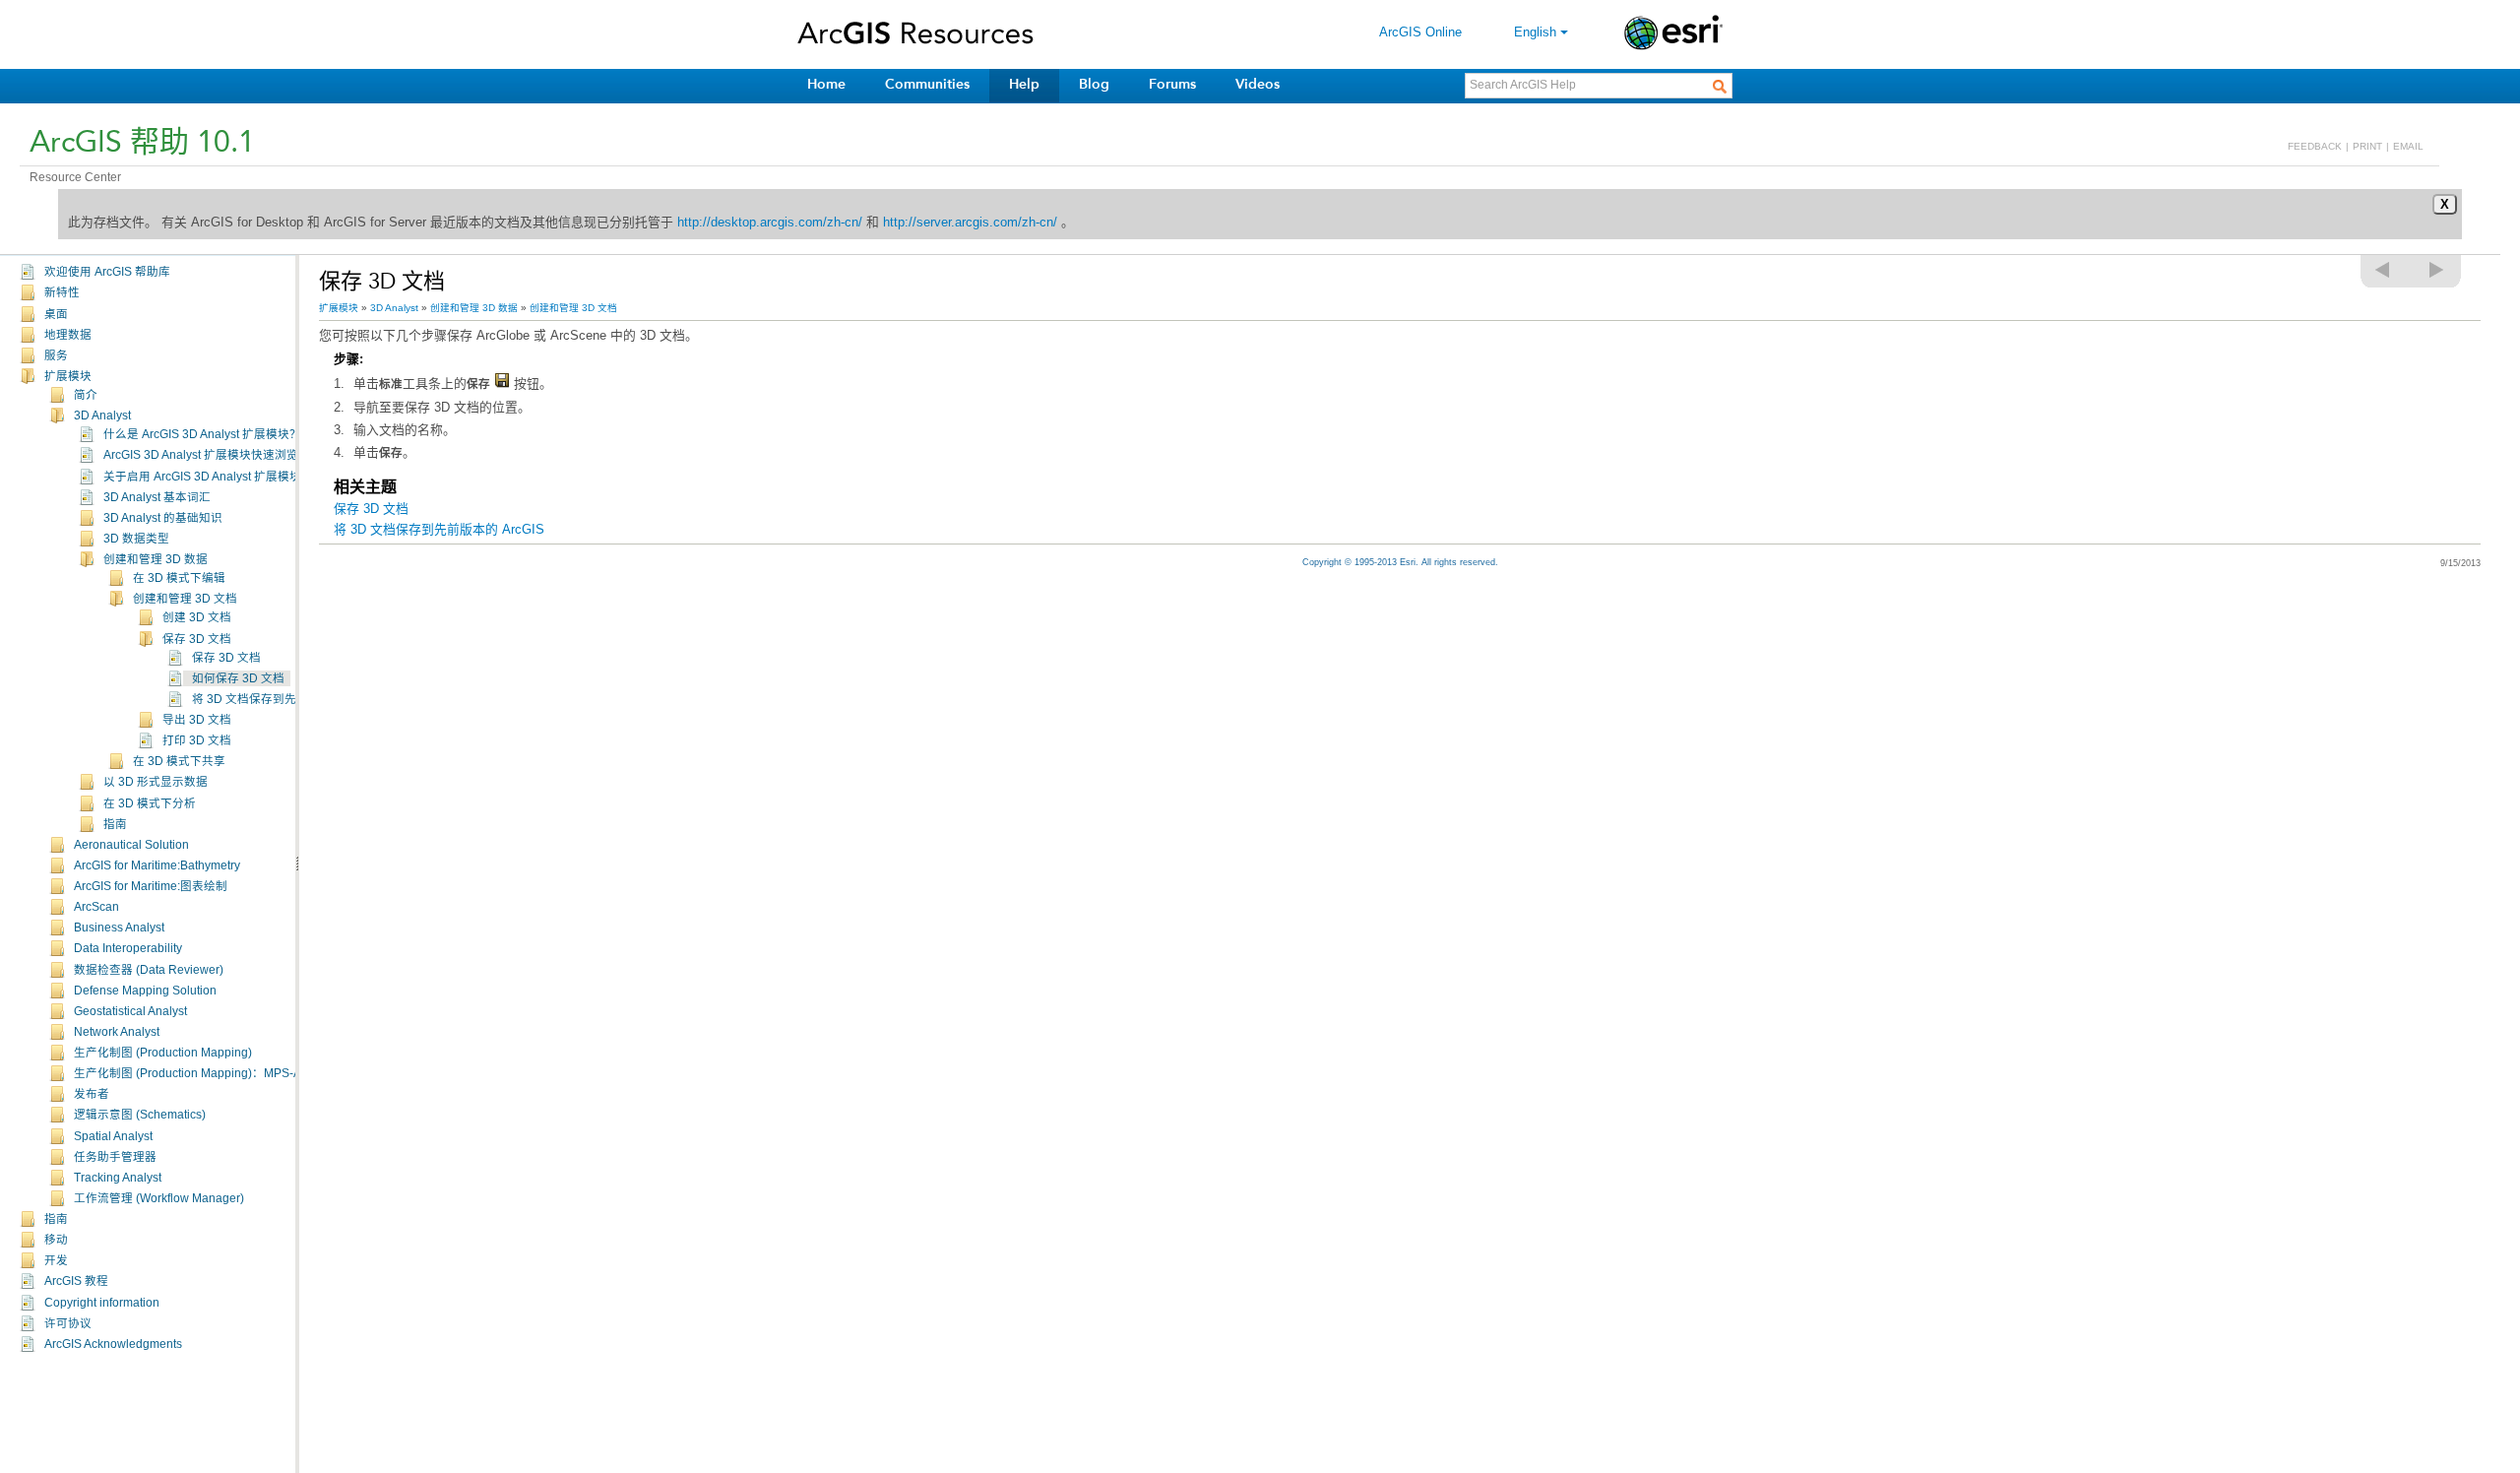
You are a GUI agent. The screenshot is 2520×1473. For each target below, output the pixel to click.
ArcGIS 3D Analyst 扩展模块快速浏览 (201, 455)
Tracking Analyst (118, 1178)
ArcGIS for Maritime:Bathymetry (157, 865)
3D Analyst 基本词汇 (157, 497)
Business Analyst (119, 928)
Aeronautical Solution (131, 845)
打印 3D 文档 (197, 740)
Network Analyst (117, 1032)
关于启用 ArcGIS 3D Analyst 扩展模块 (202, 477)
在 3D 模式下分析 (150, 803)
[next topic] (2437, 270)
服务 (56, 355)
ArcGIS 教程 (76, 1281)
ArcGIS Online (1420, 32)
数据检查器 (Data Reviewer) (149, 970)
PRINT (2367, 146)
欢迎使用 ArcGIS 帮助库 (107, 272)
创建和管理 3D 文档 (185, 599)
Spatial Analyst (113, 1136)
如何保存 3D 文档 (238, 678)
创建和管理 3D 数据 (156, 559)
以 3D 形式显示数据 (156, 782)
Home (826, 84)
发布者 (92, 1094)
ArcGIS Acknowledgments (113, 1344)
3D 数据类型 (136, 539)
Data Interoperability (128, 948)
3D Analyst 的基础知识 (163, 518)
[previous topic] (2383, 270)
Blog (1094, 84)
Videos (1258, 84)
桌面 (56, 314)
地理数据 (68, 335)
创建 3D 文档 (197, 617)
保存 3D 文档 (197, 639)
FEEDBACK (2315, 146)
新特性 (62, 292)
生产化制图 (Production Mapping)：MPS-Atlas (197, 1073)
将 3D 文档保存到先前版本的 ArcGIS (288, 699)
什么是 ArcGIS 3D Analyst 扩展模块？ (202, 434)
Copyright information (102, 1303)
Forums (1172, 84)
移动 (56, 1240)
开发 (56, 1260)
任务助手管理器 (115, 1157)
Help (1024, 84)
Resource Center (75, 177)
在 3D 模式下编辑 (179, 578)
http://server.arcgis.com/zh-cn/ (970, 222)
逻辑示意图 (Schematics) (140, 1115)
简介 (86, 395)
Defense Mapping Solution (145, 991)
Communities (927, 84)
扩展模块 (68, 376)
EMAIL (2408, 146)
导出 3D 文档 (197, 720)
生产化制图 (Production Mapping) (163, 1053)
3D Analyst (102, 416)
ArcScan (96, 907)
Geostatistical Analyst (130, 1011)
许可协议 (68, 1323)
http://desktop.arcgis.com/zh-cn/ (770, 222)
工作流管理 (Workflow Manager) (159, 1198)
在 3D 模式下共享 (179, 761)
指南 (115, 824)
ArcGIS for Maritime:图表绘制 (151, 886)
